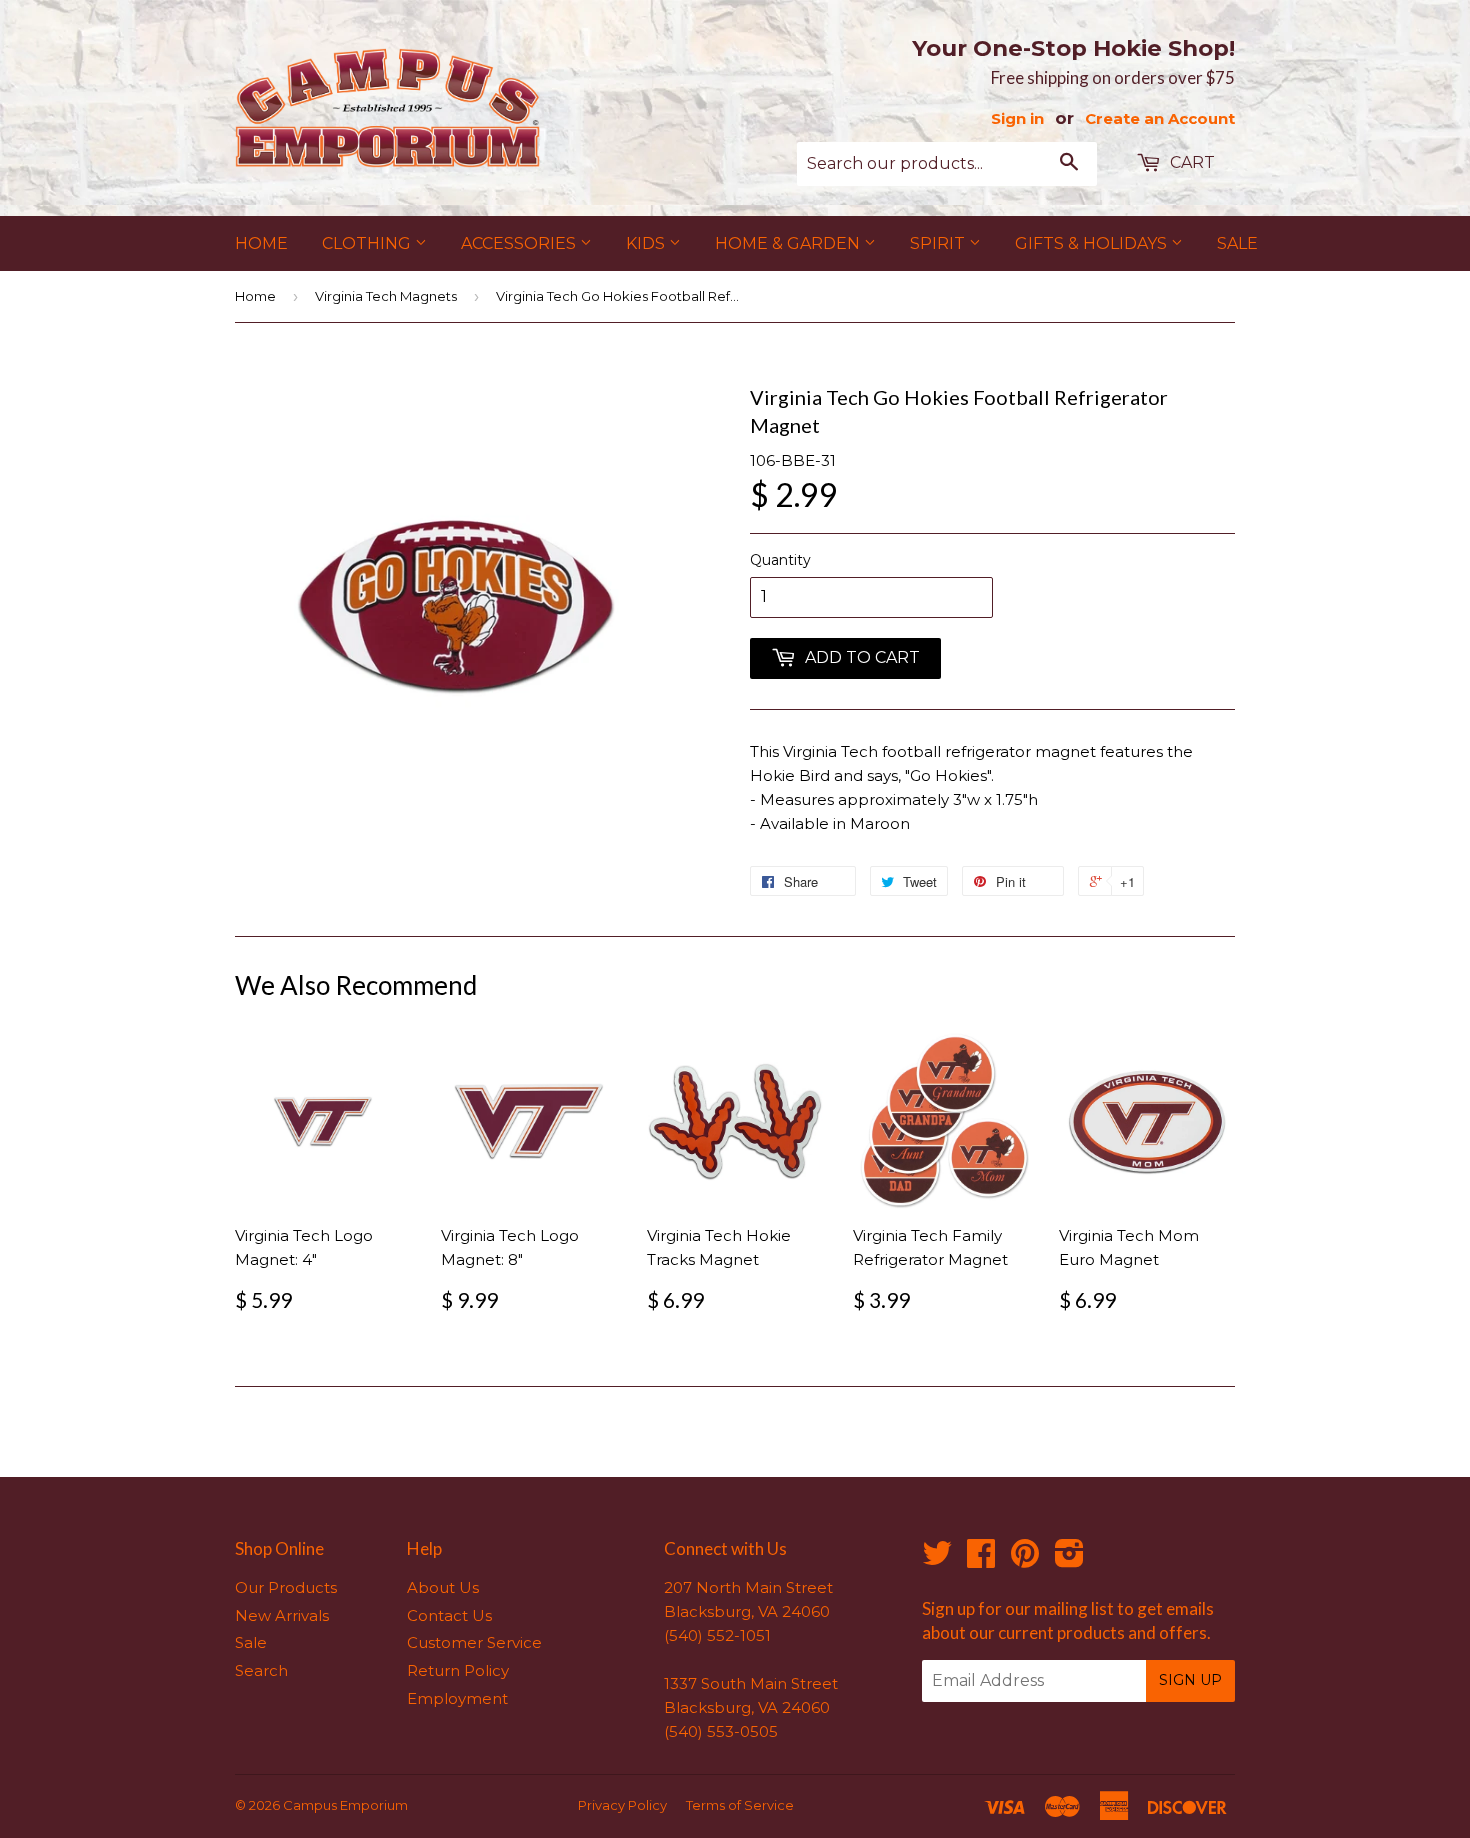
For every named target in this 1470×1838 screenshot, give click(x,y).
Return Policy (458, 1670)
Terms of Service (740, 1805)
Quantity (780, 560)
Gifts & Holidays (1093, 243)
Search (261, 1670)
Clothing (368, 243)
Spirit (939, 243)
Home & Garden (789, 243)
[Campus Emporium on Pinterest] (1025, 1559)
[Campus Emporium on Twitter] (937, 1559)
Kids (647, 243)
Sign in (1017, 118)
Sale (1237, 243)
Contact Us (449, 1615)
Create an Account (1160, 118)
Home (261, 243)
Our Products (286, 1587)
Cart (1190, 162)
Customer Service (474, 1642)
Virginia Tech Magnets (386, 296)
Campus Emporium (345, 1805)
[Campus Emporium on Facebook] (981, 1559)
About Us (443, 1587)
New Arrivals (282, 1615)
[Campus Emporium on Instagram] (1069, 1559)
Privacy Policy (622, 1805)
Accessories (520, 243)
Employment (457, 1698)
